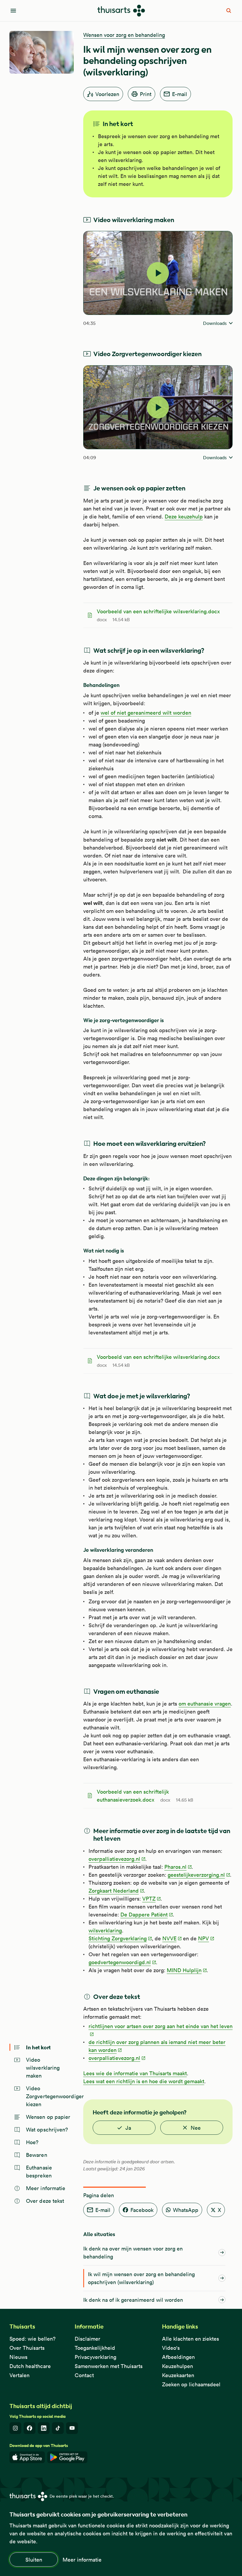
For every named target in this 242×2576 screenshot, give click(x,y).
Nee (196, 2128)
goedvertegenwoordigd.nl (120, 1962)
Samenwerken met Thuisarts (109, 2366)
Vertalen (19, 2375)
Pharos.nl (175, 1867)
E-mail (180, 94)
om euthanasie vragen (205, 1704)
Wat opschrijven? (47, 2130)
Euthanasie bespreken (39, 2172)
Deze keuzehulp (184, 517)
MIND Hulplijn (184, 1970)
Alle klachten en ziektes (191, 2339)
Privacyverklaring (95, 2357)
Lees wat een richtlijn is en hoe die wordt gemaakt (144, 2081)
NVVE (169, 1938)
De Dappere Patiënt (144, 1915)
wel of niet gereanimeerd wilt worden (146, 713)
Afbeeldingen (178, 2357)
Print (146, 94)
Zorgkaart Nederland (114, 1891)
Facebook (142, 2210)
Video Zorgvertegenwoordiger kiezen (50, 2096)
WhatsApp (186, 2210)
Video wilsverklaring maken (43, 2068)
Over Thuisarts (27, 2348)
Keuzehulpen (178, 2366)
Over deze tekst (45, 2201)
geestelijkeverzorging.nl (196, 1875)
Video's (171, 2348)
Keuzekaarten (178, 2375)
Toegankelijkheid (95, 2348)
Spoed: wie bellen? (32, 2339)
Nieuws (18, 2357)
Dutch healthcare (30, 2366)
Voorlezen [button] (107, 94)
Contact (84, 2375)
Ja (128, 2128)
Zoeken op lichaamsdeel (191, 2384)
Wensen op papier (48, 2117)
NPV (203, 1938)
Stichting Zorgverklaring (118, 1938)
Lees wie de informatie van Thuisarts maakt (135, 2073)
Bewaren (37, 2155)
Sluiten (34, 2560)
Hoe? (32, 2142)
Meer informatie (82, 2560)
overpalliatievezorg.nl (114, 1859)
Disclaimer (88, 2339)
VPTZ (149, 1899)
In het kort (38, 2047)
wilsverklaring (105, 1930)
